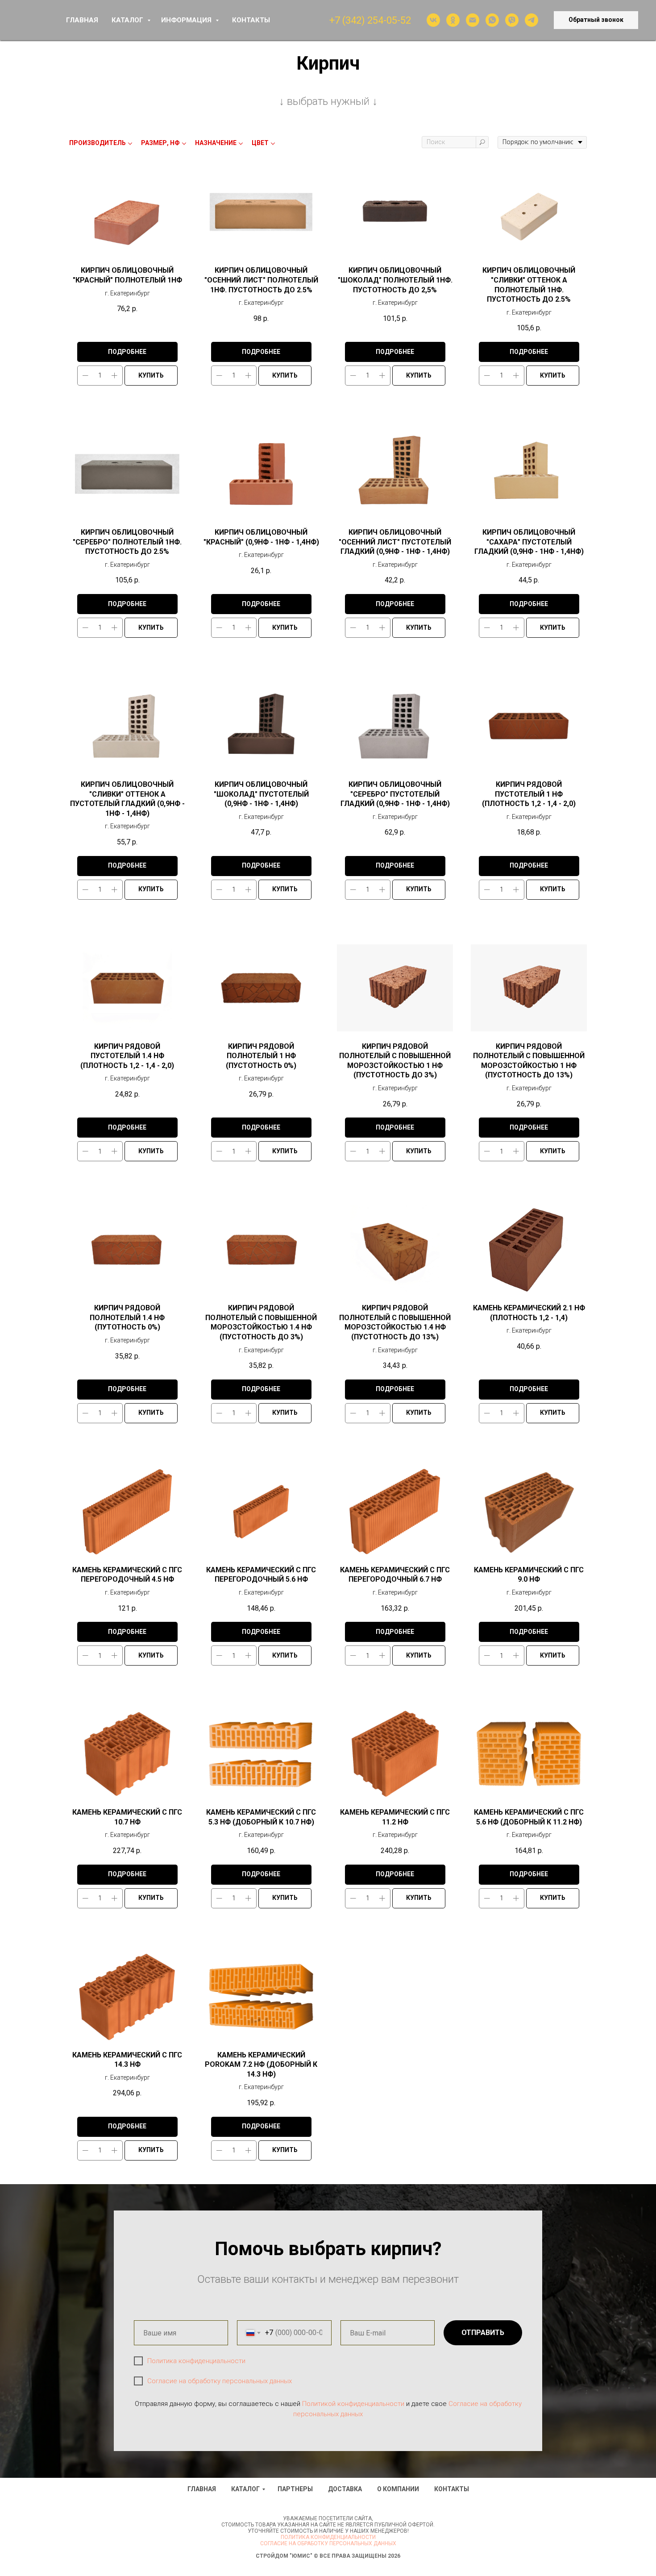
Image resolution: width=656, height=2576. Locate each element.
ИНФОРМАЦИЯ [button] (187, 20)
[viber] (512, 20)
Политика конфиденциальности (196, 2361)
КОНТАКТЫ (251, 20)
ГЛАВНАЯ (82, 20)
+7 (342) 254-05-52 (370, 20)
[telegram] (531, 20)
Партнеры (295, 2489)
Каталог (245, 2489)
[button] (596, 20)
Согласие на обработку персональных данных (220, 2381)
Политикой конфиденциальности (353, 2404)
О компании (398, 2489)
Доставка (345, 2489)
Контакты (452, 2489)
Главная (202, 2489)
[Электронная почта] (473, 20)
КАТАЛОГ (128, 20)
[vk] (433, 20)
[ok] (453, 20)
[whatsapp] (492, 20)
